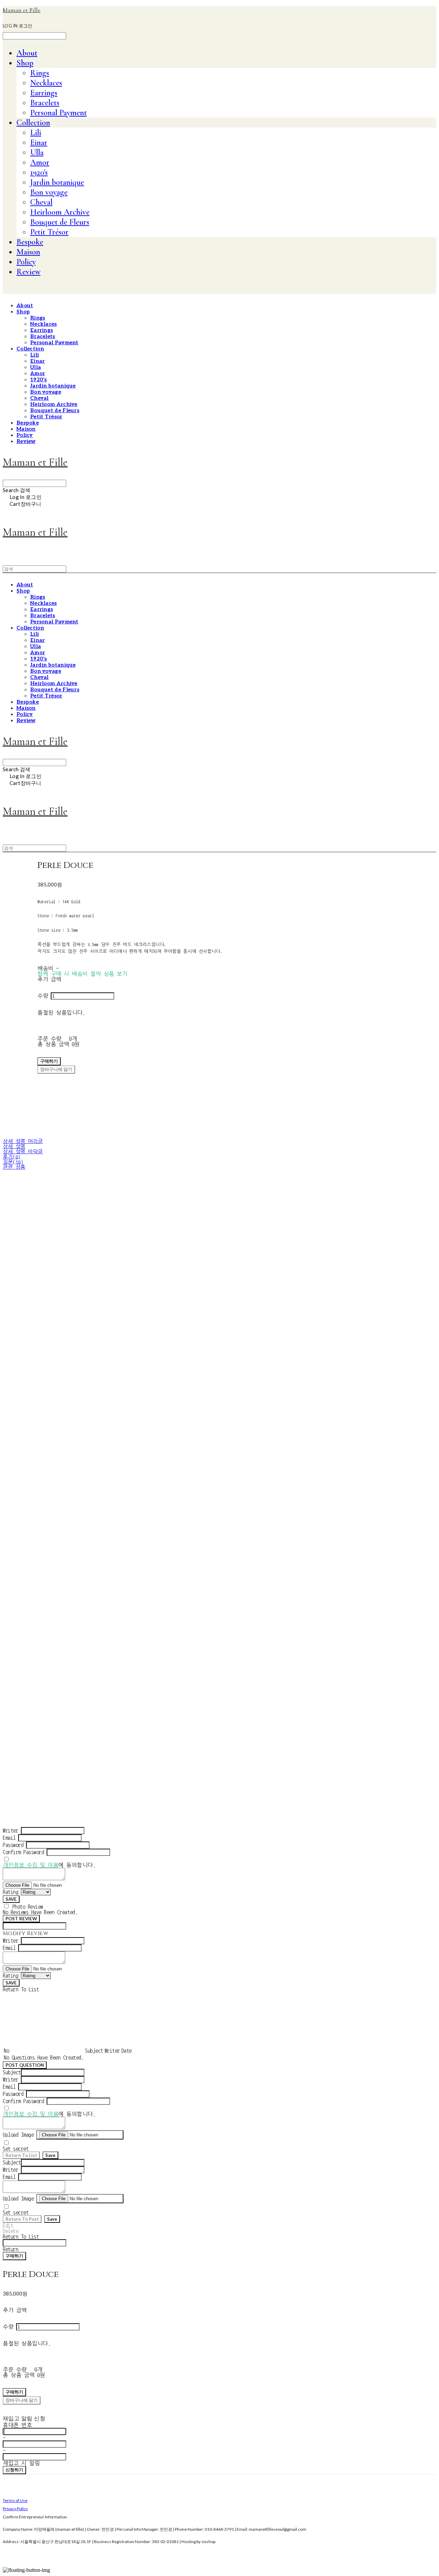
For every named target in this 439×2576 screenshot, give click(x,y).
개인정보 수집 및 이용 (31, 1865)
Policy (26, 262)
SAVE (11, 1899)
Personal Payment (58, 113)
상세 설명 (14, 1147)
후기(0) (12, 1157)
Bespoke (30, 242)
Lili (36, 133)
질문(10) (13, 1162)
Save (50, 2155)
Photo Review (28, 1907)
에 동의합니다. (49, 1865)
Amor (40, 162)
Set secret (16, 2149)
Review (28, 272)
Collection (33, 123)
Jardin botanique (57, 182)
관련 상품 (14, 1167)
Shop (25, 63)
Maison (28, 252)
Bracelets (45, 103)
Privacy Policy (15, 2509)
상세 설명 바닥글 (23, 1152)
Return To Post (22, 2219)
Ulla (37, 152)
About (27, 53)
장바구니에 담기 (22, 2400)
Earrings (44, 93)
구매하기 (14, 2256)
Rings (40, 73)
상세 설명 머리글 (23, 1141)
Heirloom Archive (60, 212)
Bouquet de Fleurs (60, 222)
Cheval (41, 202)
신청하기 (14, 2470)
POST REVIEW (21, 1919)
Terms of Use (15, 2500)
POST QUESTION (25, 2065)
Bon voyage (49, 192)
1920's (39, 172)
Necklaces (46, 83)
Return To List (21, 2155)
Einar (39, 142)
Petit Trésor (49, 232)
